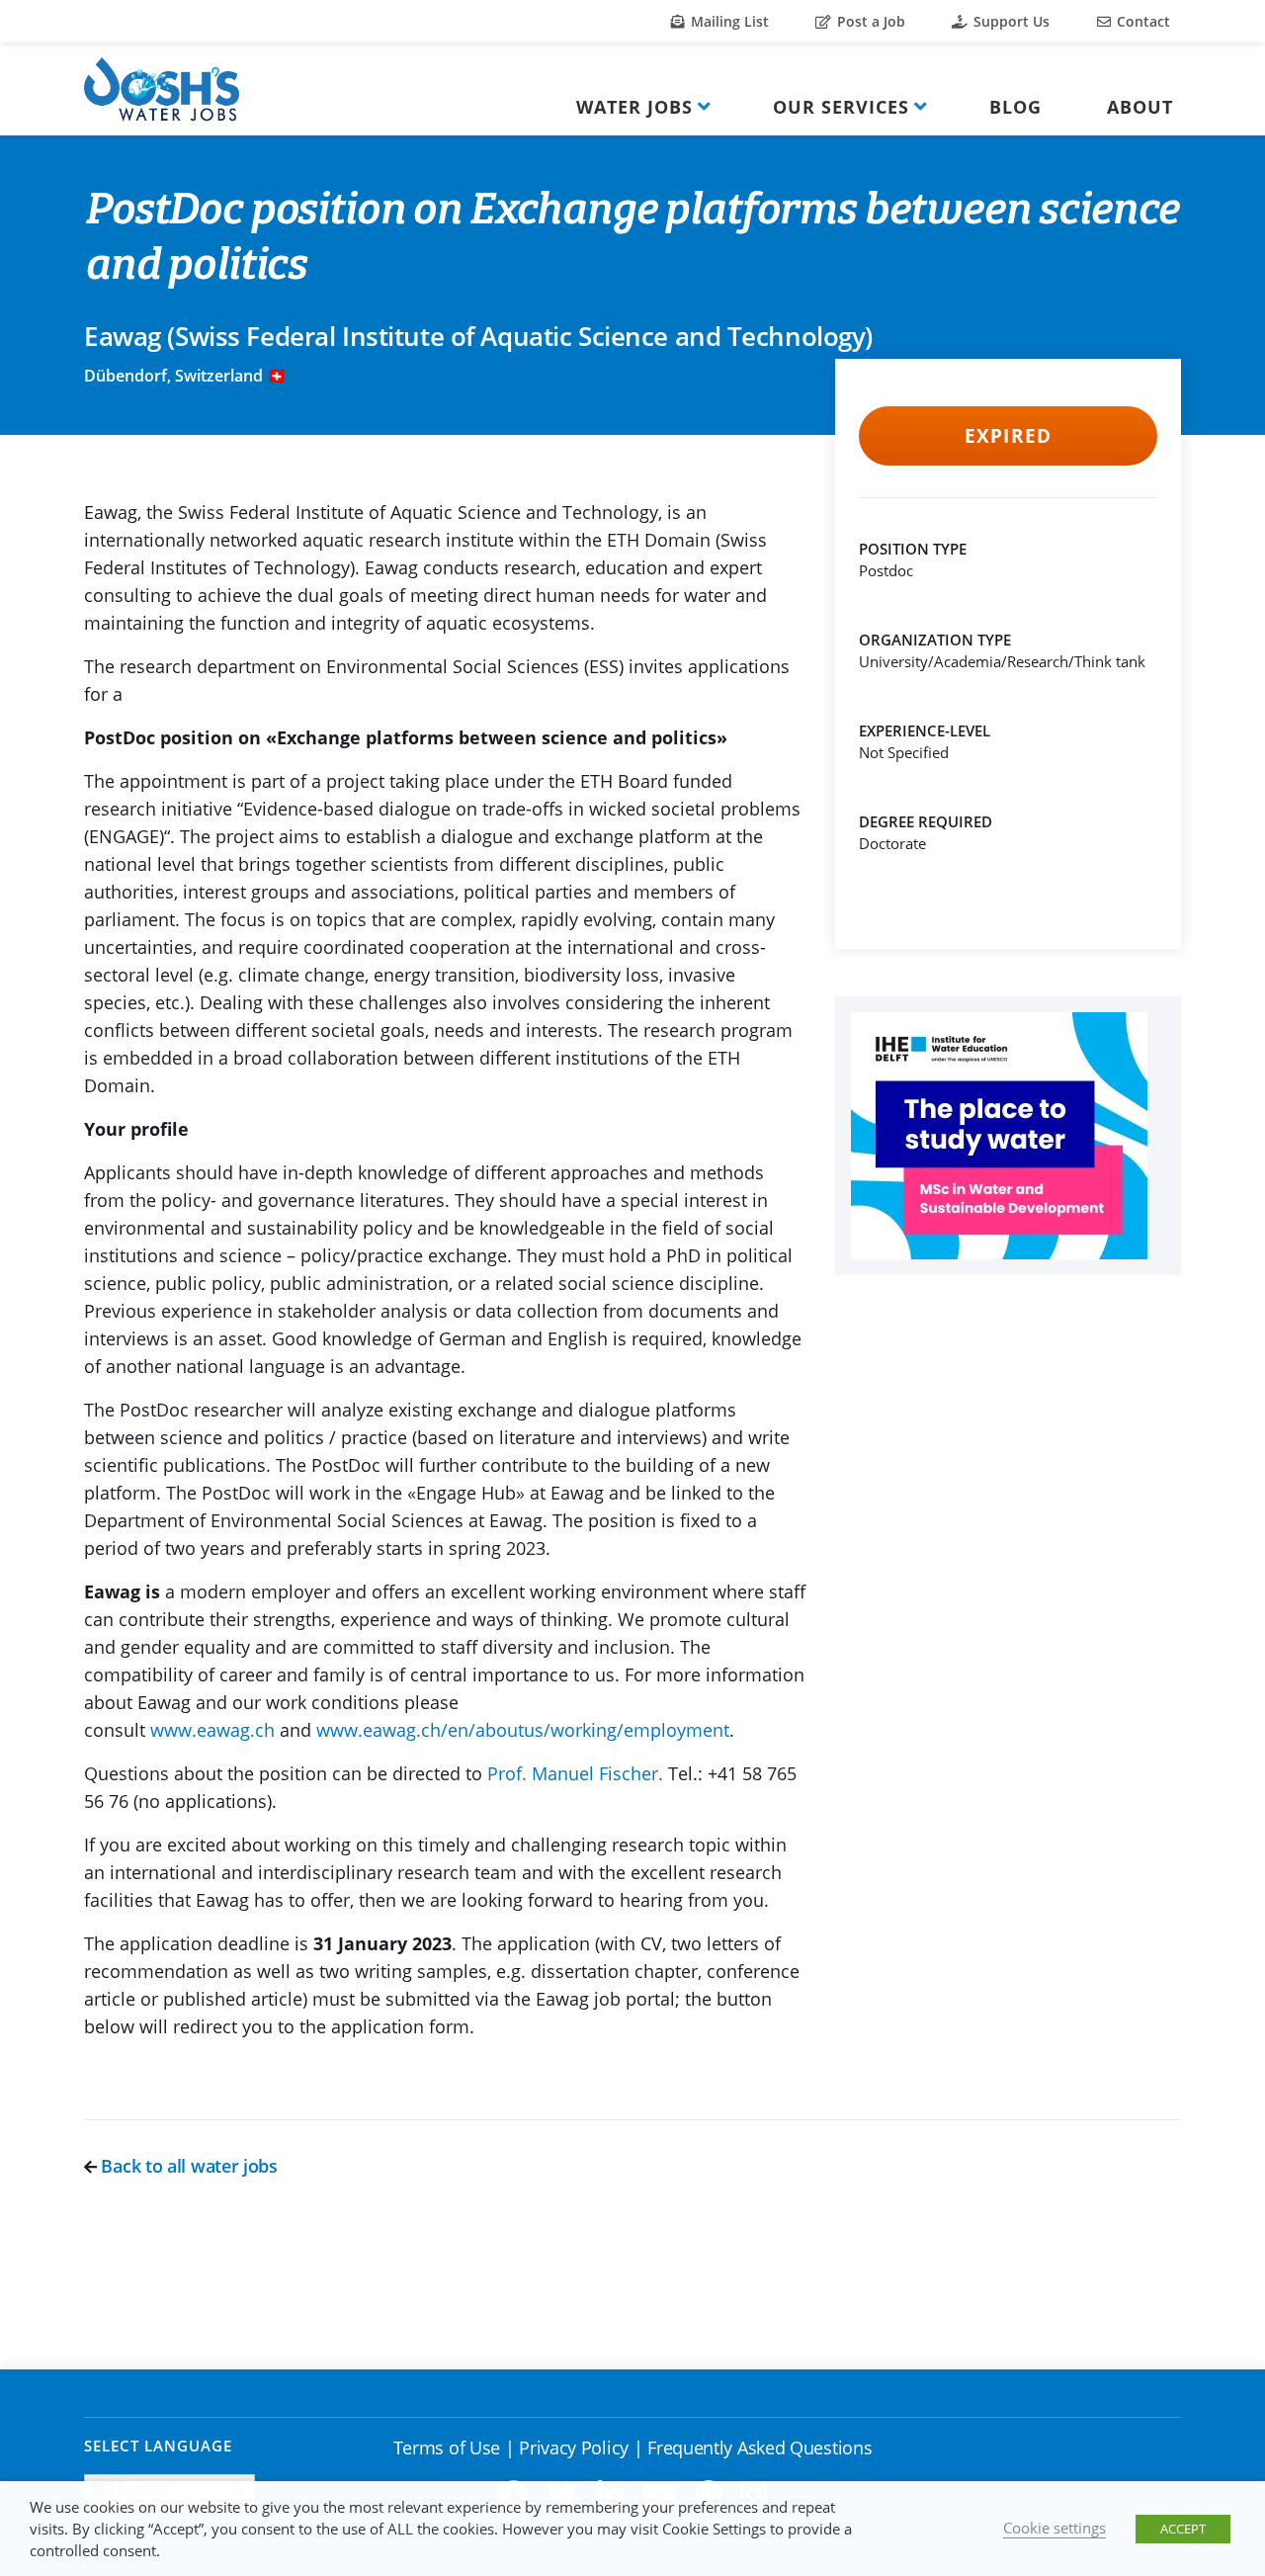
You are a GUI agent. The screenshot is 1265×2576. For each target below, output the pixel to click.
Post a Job (869, 21)
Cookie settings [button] (1054, 2528)
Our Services (841, 107)
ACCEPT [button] (1183, 2529)
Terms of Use (447, 2447)
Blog (1015, 107)
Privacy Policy (574, 2447)
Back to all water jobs (187, 2166)
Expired (1008, 436)
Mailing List (728, 21)
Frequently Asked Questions (759, 2447)
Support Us (1010, 21)
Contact (1141, 21)
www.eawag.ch (212, 1730)
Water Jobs (634, 107)
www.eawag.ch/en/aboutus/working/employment (523, 1730)
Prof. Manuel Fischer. (575, 1773)
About (1140, 107)
